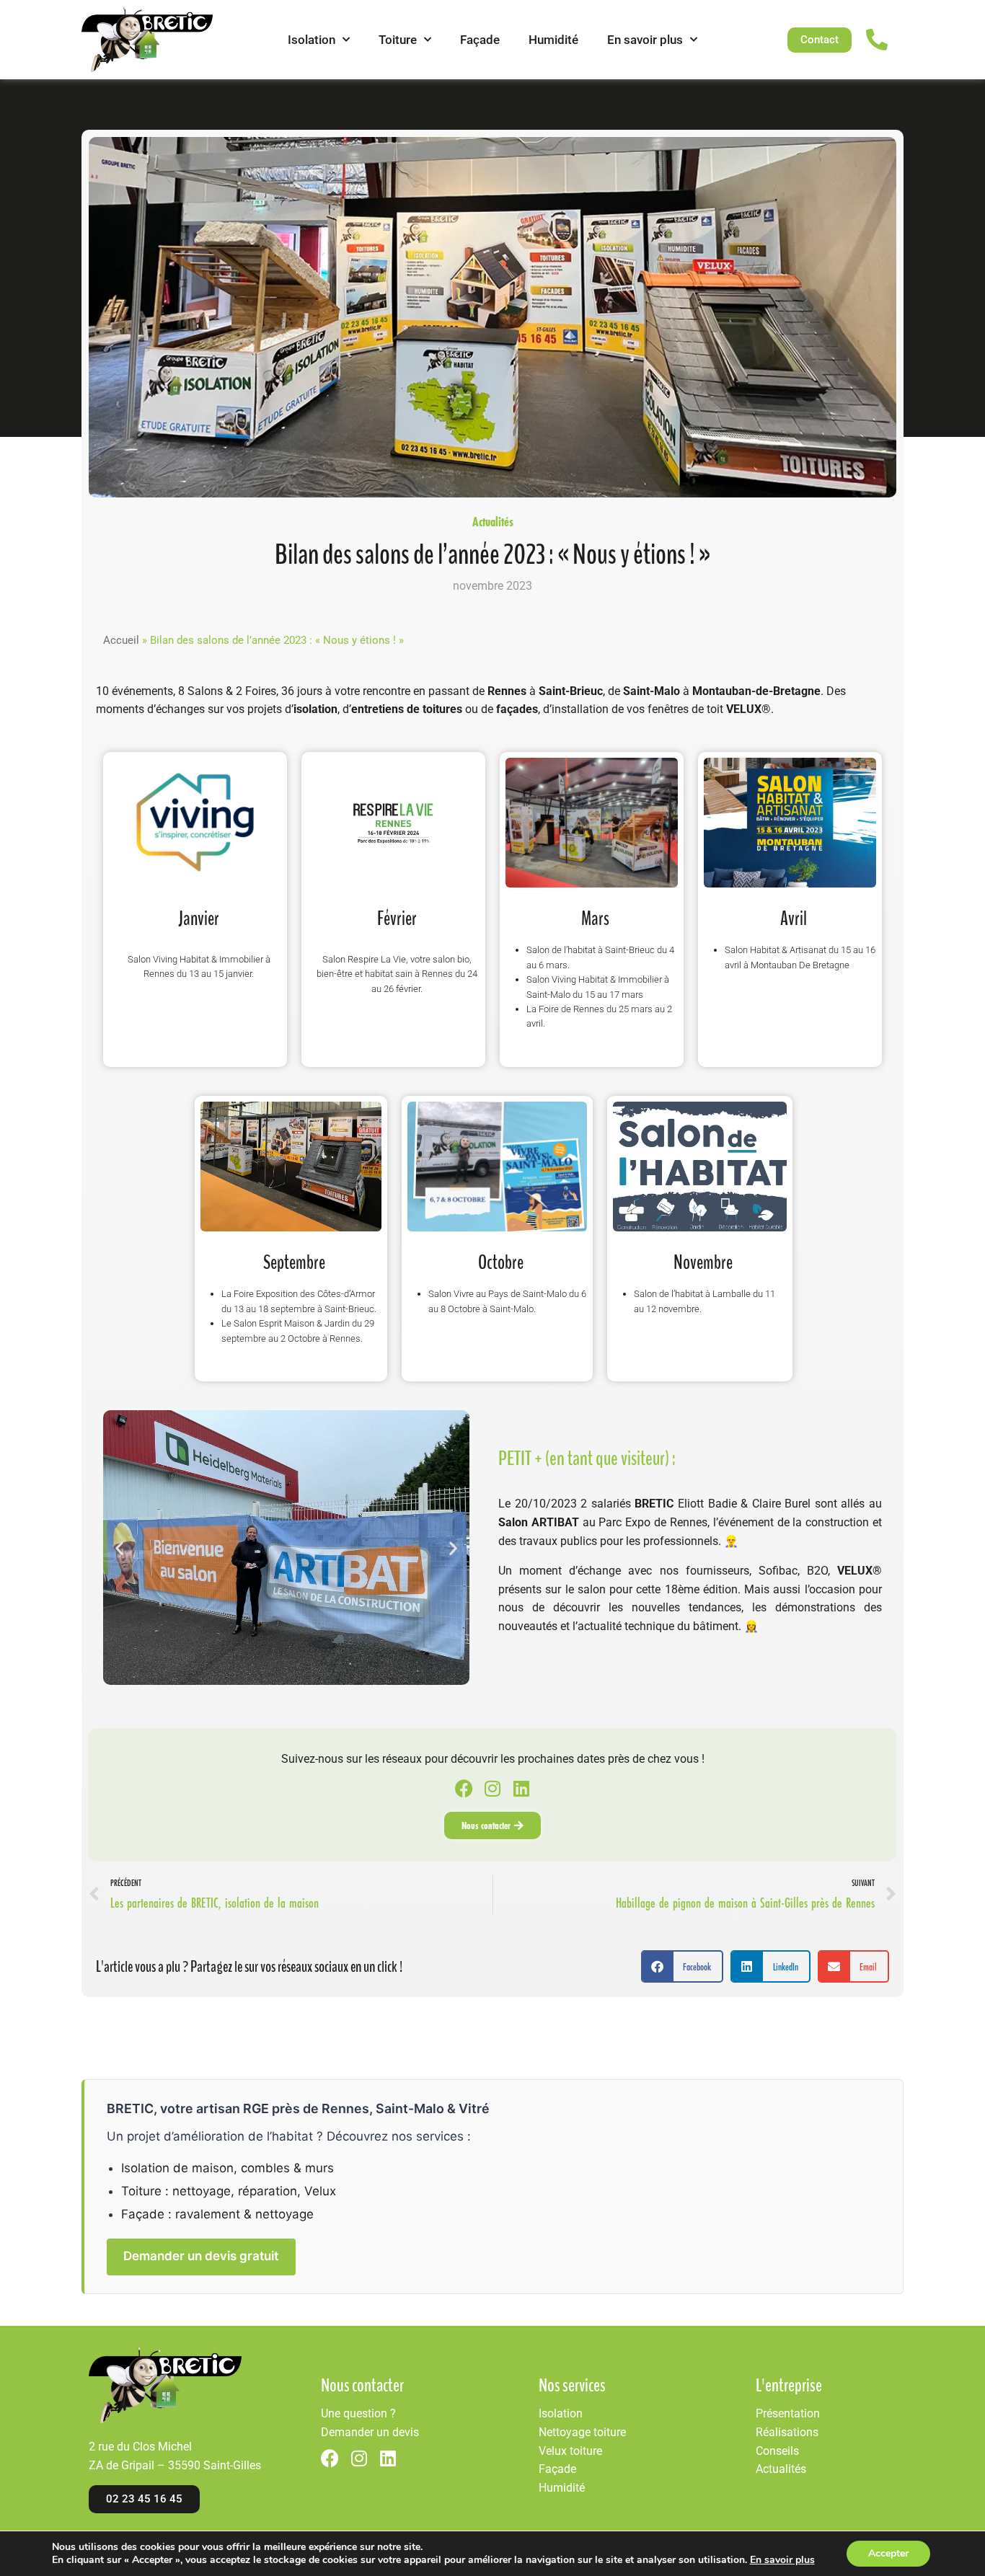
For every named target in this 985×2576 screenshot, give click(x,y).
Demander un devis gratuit (201, 2256)
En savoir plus (645, 40)
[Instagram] (493, 1788)
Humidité (553, 40)
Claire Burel (782, 1504)
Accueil (121, 640)
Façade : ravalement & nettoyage (217, 2214)
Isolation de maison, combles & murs (228, 2168)
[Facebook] (464, 1788)
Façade (480, 40)
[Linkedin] (522, 1788)
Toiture (398, 40)
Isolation (312, 40)
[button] (119, 1548)
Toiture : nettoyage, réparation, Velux (229, 2191)
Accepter (888, 2553)
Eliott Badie (707, 1504)
